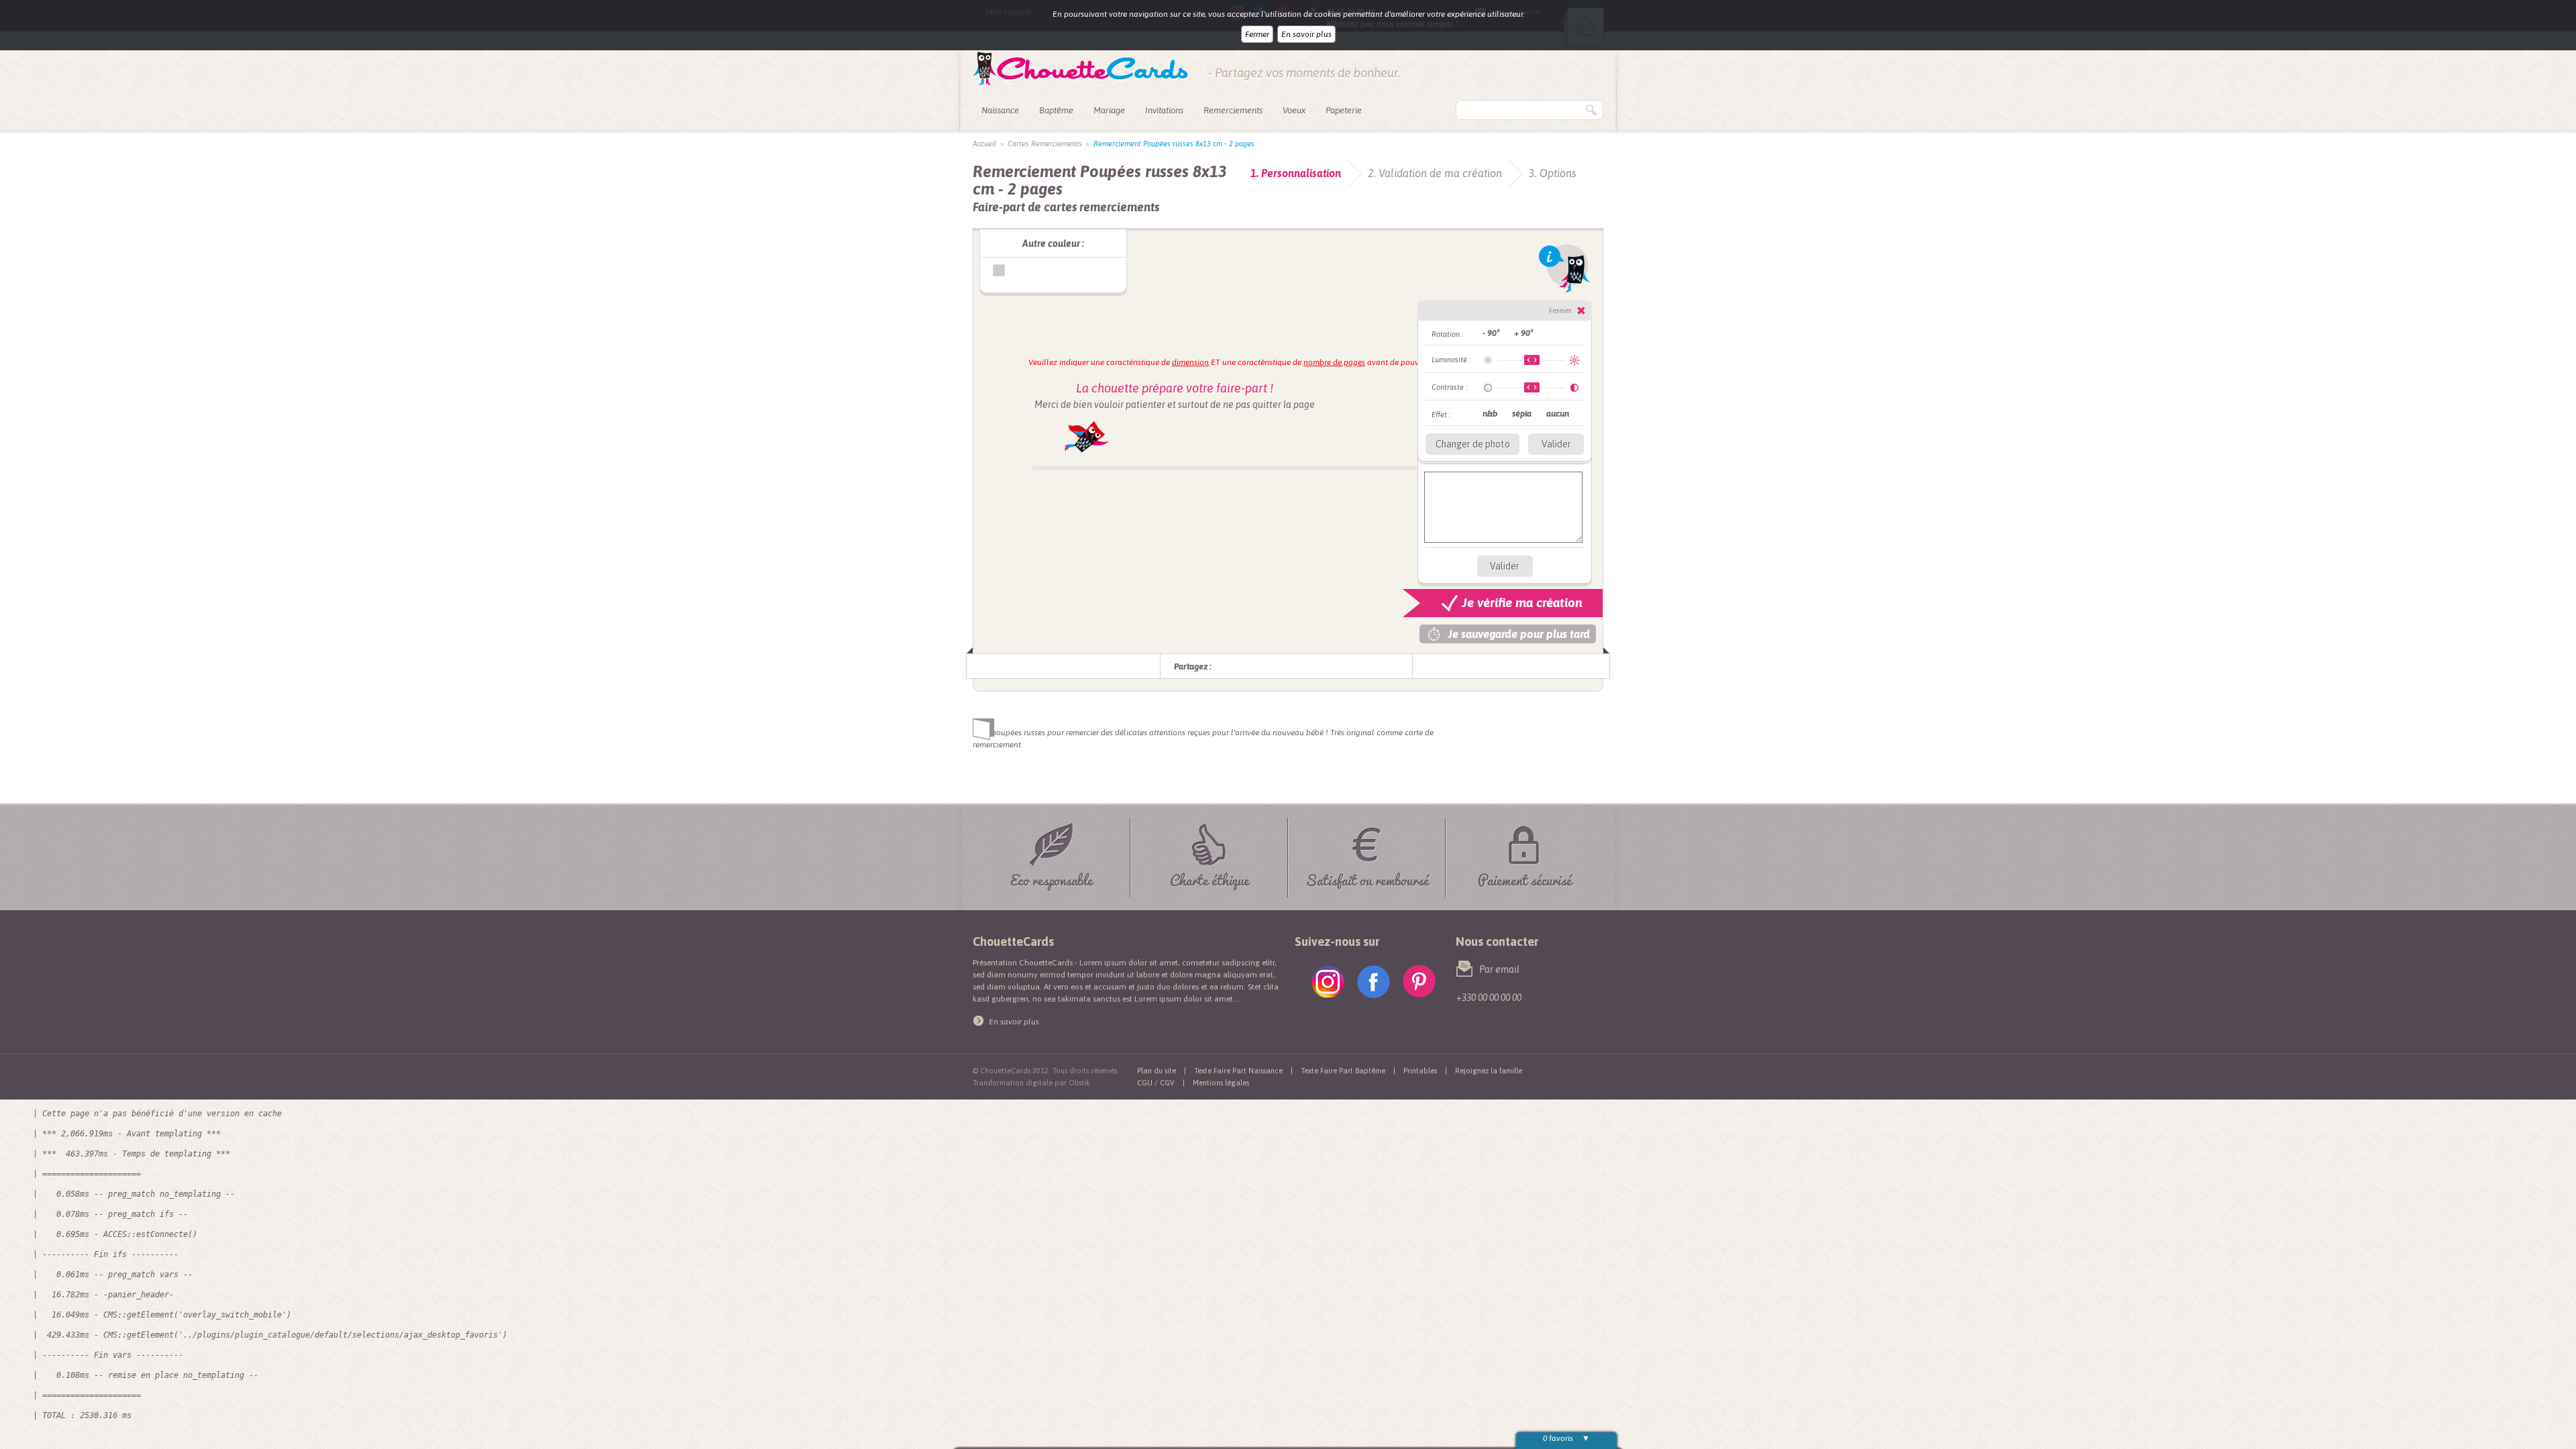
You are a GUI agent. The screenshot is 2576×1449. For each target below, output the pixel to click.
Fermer (1257, 34)
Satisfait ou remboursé (1367, 878)
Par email (1499, 969)
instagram (1328, 982)
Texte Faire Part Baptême (1343, 1071)
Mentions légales (1221, 1083)
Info (1564, 268)
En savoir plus (1306, 34)
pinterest (1419, 982)
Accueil (984, 144)
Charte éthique (1210, 878)
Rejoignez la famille (1489, 1071)
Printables (1420, 1071)
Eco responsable (1052, 878)
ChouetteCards (1080, 69)
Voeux (1294, 110)
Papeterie (1344, 110)
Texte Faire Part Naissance (1238, 1071)
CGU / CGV (1156, 1083)
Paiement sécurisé (1525, 878)
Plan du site (1157, 1071)
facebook (1374, 982)
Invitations (1164, 110)
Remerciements (1233, 110)
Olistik (1079, 1083)
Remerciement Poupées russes (999, 270)
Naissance (1000, 110)
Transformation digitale (1013, 1083)
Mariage (1109, 110)
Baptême (1056, 110)
